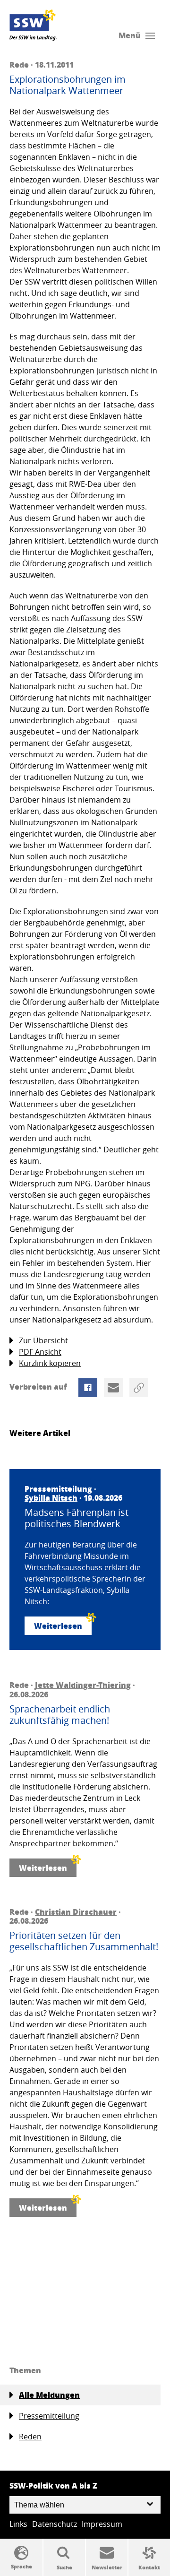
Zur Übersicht (43, 1340)
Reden (30, 2437)
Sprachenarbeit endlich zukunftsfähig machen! (60, 1715)
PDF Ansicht (40, 1352)
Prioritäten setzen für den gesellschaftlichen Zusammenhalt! (84, 1941)
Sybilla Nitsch (51, 1498)
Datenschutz (55, 2524)
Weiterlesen (58, 1626)
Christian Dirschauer (76, 1912)
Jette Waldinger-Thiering (83, 1685)
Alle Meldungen (49, 2395)
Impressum (102, 2524)
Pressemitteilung (49, 2416)
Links (18, 2524)
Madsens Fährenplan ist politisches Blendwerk (76, 1518)
